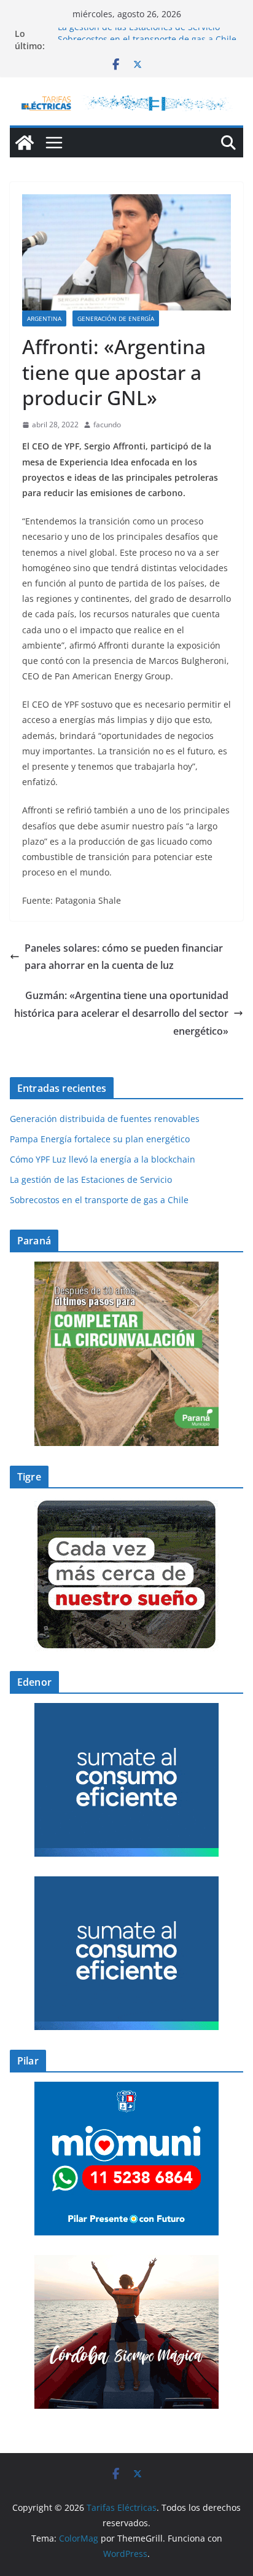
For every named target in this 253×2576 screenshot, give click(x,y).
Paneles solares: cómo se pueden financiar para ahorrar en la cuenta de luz (124, 957)
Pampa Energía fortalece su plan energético (100, 1139)
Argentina (44, 318)
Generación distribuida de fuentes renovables (105, 1119)
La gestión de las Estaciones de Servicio (139, 34)
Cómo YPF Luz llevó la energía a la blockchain (103, 1159)
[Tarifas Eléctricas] (25, 143)
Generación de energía (116, 318)
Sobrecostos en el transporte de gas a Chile (99, 1200)
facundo (107, 425)
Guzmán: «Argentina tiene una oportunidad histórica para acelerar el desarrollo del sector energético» (121, 1013)
